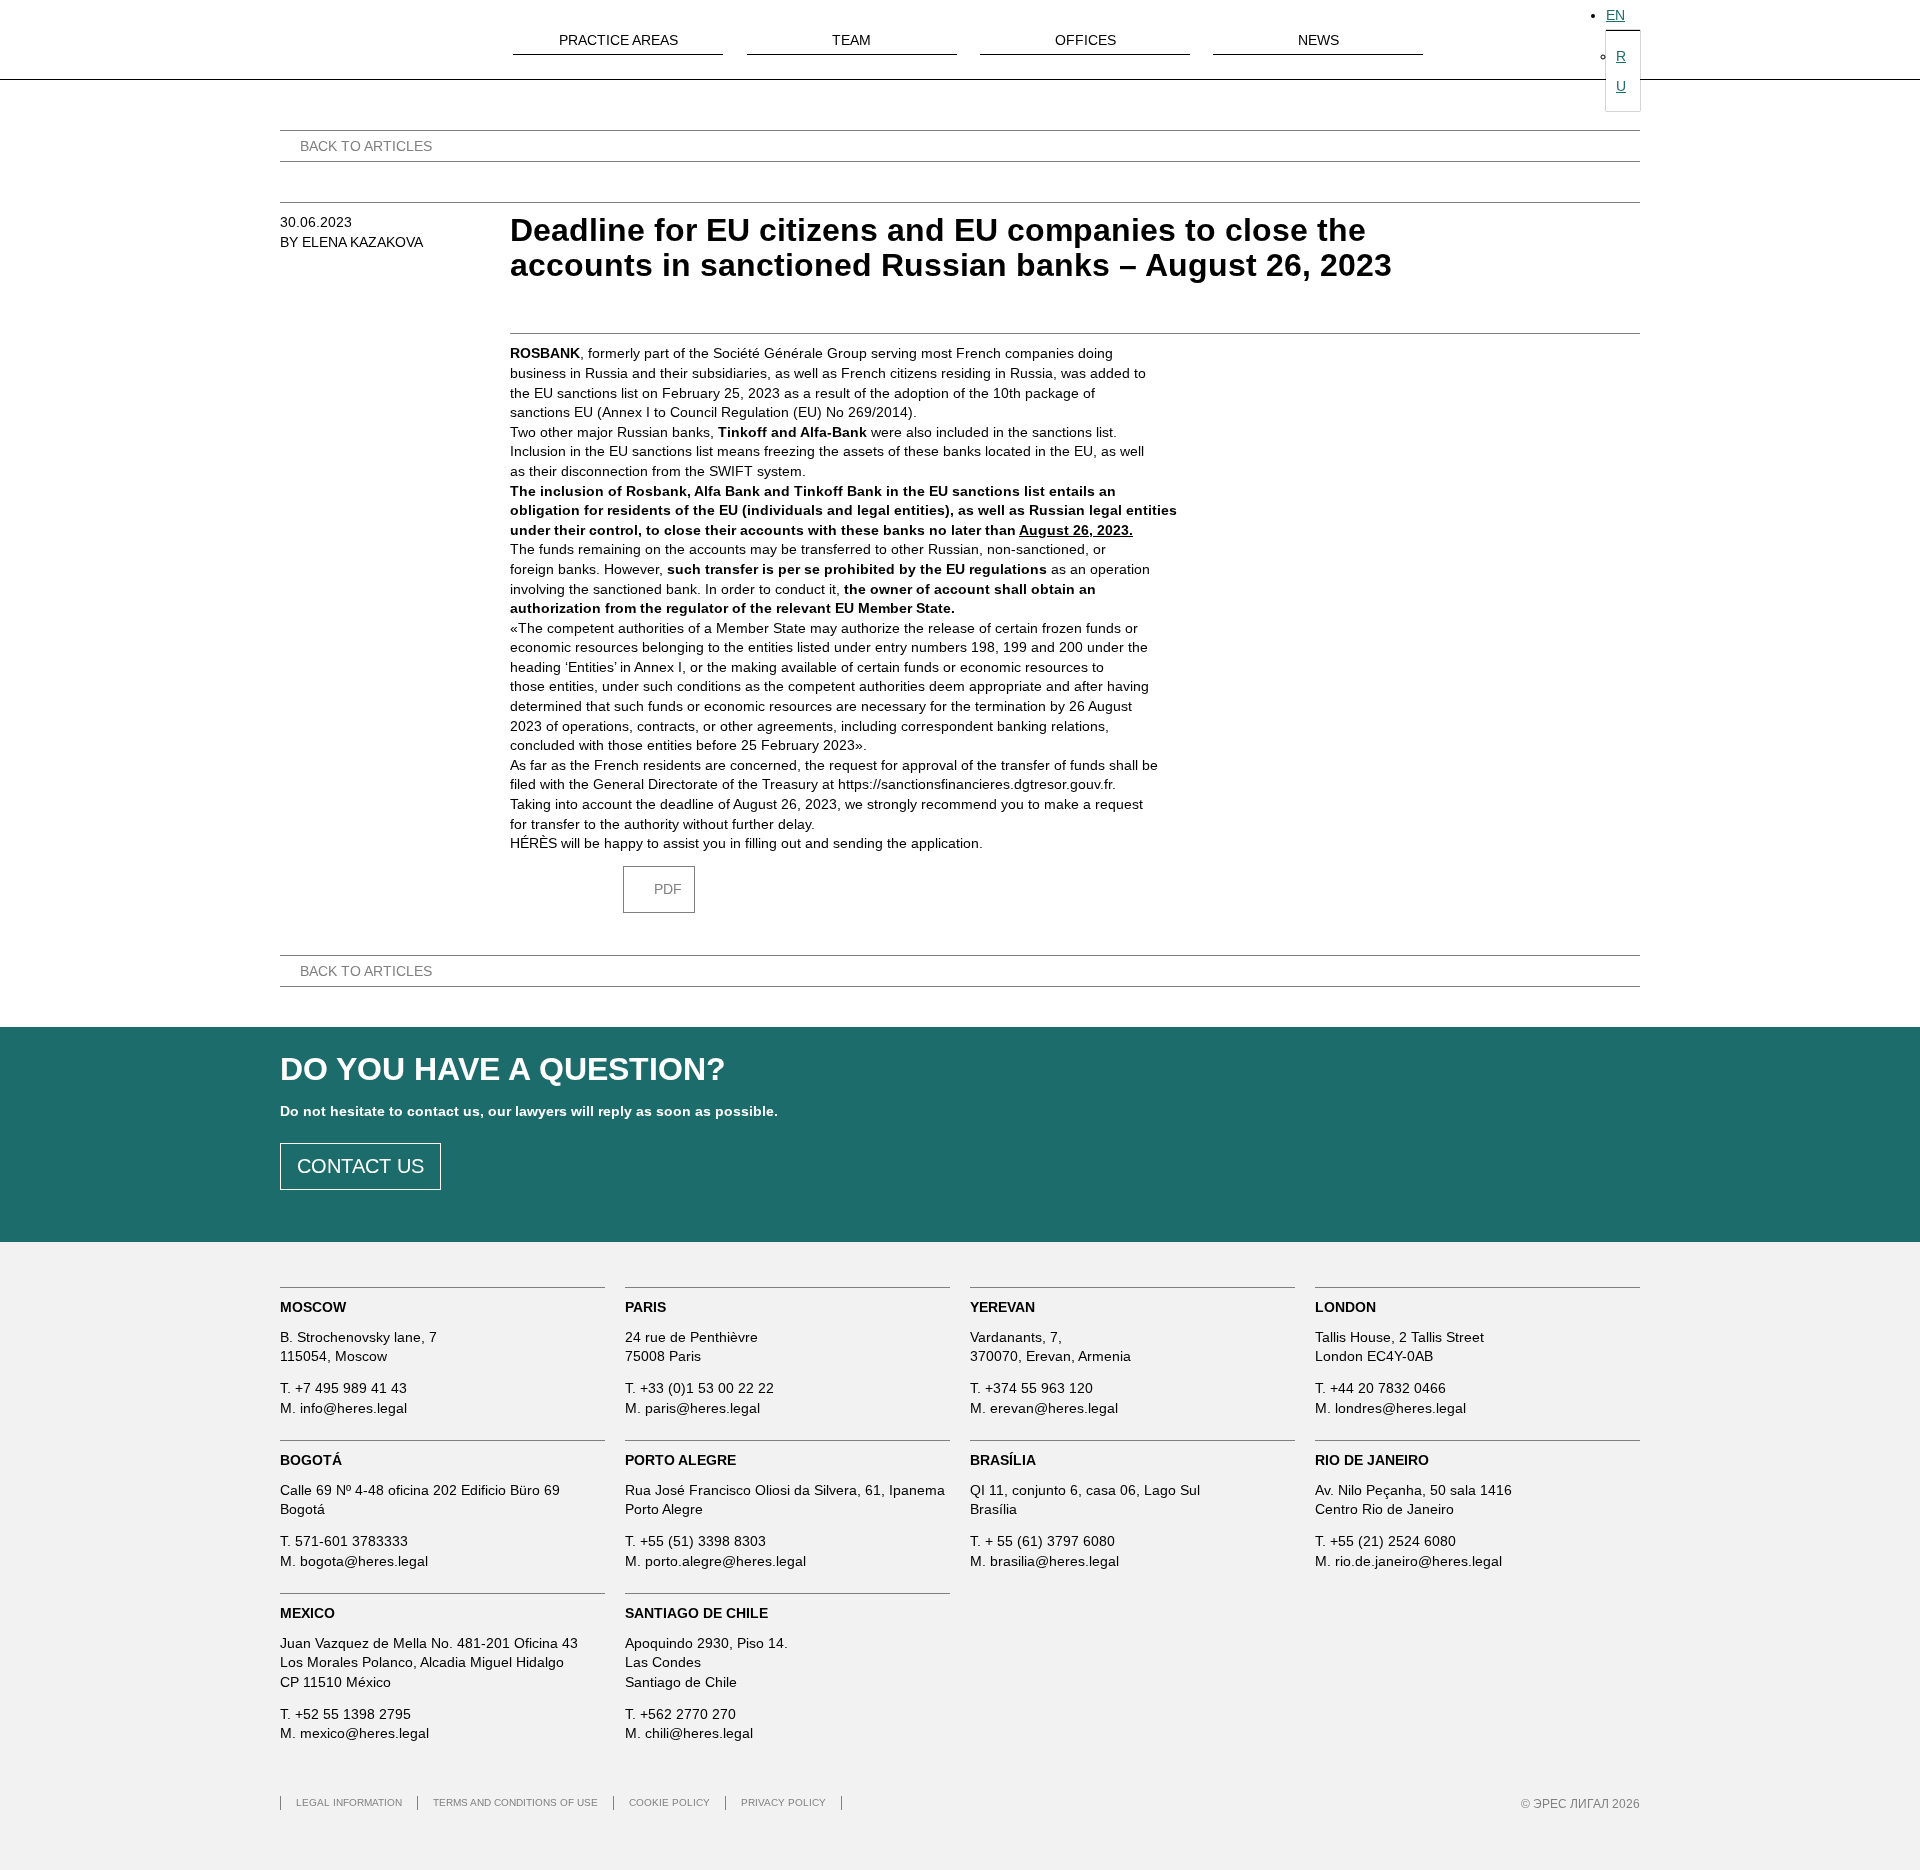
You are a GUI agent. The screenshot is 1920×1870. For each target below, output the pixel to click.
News (1318, 40)
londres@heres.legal (1400, 1408)
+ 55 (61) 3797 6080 (1050, 1541)
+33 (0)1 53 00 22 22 (707, 1388)
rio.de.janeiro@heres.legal (1418, 1561)
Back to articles (366, 146)
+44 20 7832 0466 (1388, 1388)
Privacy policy (783, 1802)
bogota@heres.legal (364, 1561)
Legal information (349, 1802)
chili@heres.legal (699, 1733)
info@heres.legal (353, 1408)
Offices (1085, 40)
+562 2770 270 (688, 1714)
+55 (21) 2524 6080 (1393, 1541)
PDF (668, 889)
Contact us (360, 1166)
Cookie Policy (669, 1802)
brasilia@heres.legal (1054, 1561)
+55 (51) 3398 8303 (703, 1541)
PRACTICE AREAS (618, 40)
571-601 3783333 (351, 1541)
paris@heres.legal (702, 1408)
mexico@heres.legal (364, 1733)
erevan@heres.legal (1054, 1408)
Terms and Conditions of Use (515, 1802)
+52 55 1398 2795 (353, 1714)
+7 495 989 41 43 (351, 1388)
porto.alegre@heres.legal (725, 1561)
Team (851, 40)
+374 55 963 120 (1039, 1388)
